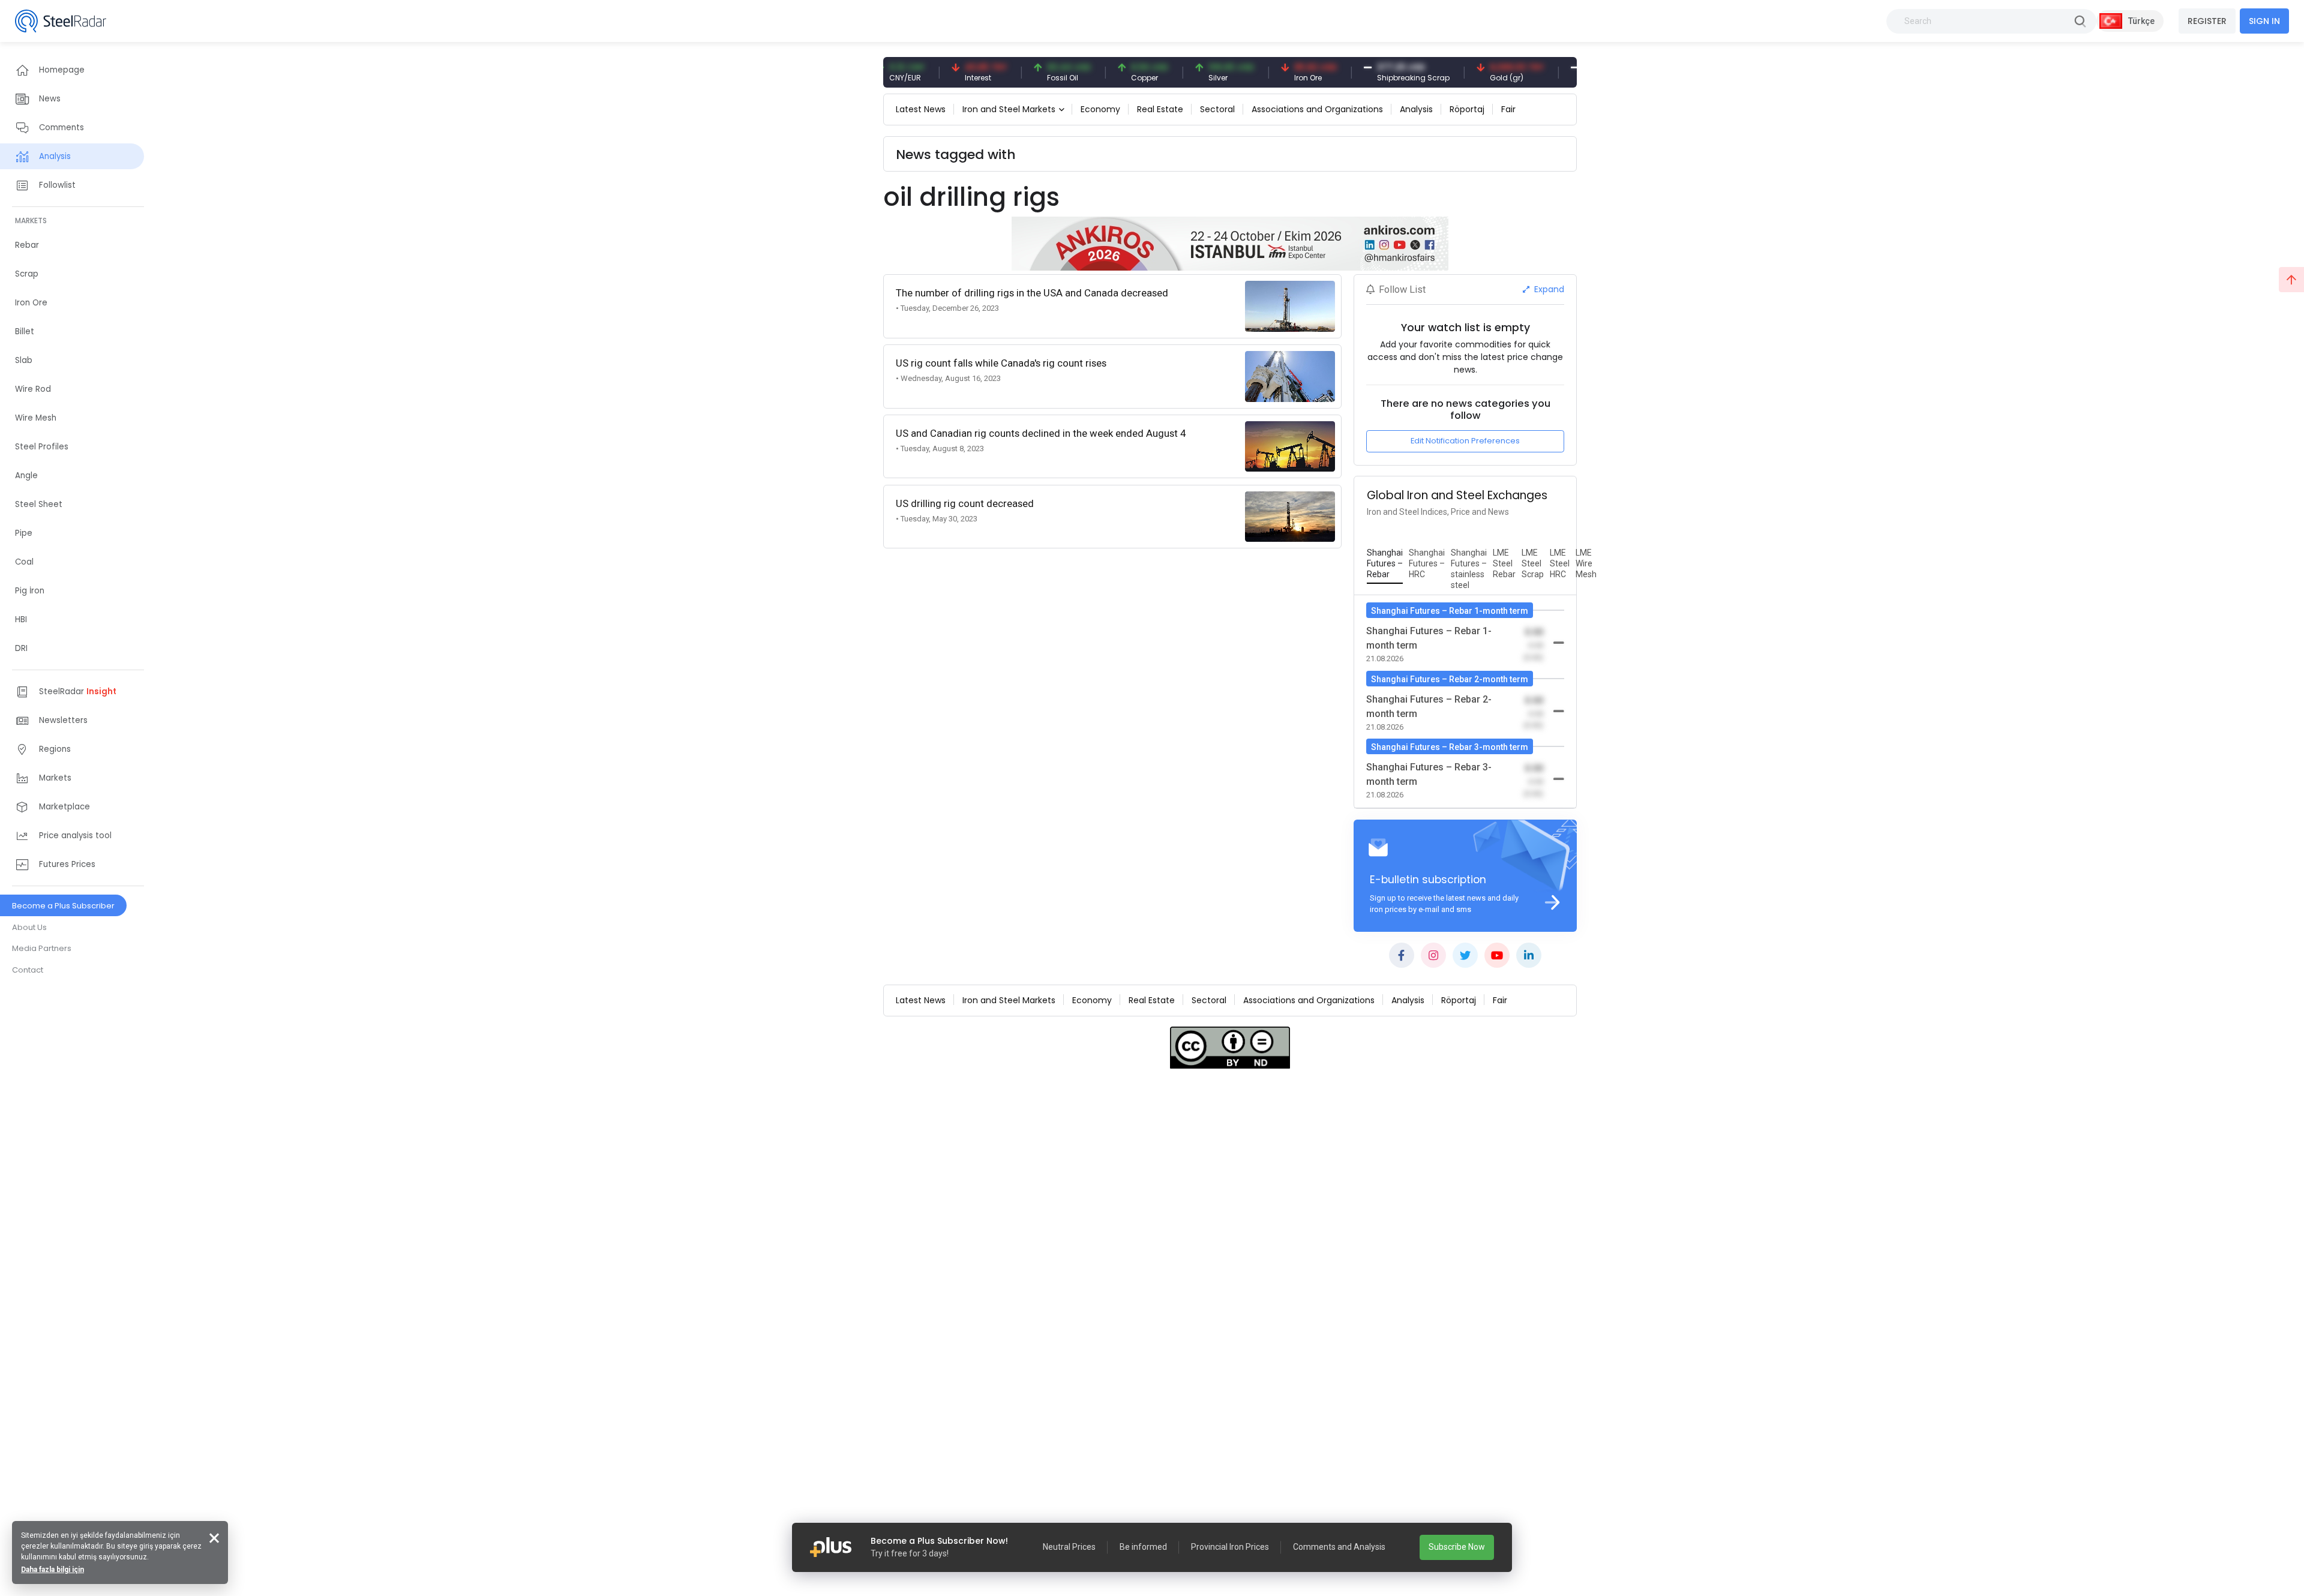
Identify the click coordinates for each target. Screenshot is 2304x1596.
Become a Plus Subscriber (63, 906)
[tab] (1385, 564)
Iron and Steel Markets (1009, 109)
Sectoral (1217, 109)
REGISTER (2207, 21)
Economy (1100, 109)
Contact (28, 970)
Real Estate (1160, 109)
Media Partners (42, 948)
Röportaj (1467, 109)
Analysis (1416, 109)
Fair (1508, 109)
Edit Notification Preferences (1465, 441)
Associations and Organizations (1317, 109)
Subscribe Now (1457, 1547)
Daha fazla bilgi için (52, 1570)
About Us (29, 927)
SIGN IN (2264, 21)
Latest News (921, 109)
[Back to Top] (2291, 280)
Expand (1548, 289)
